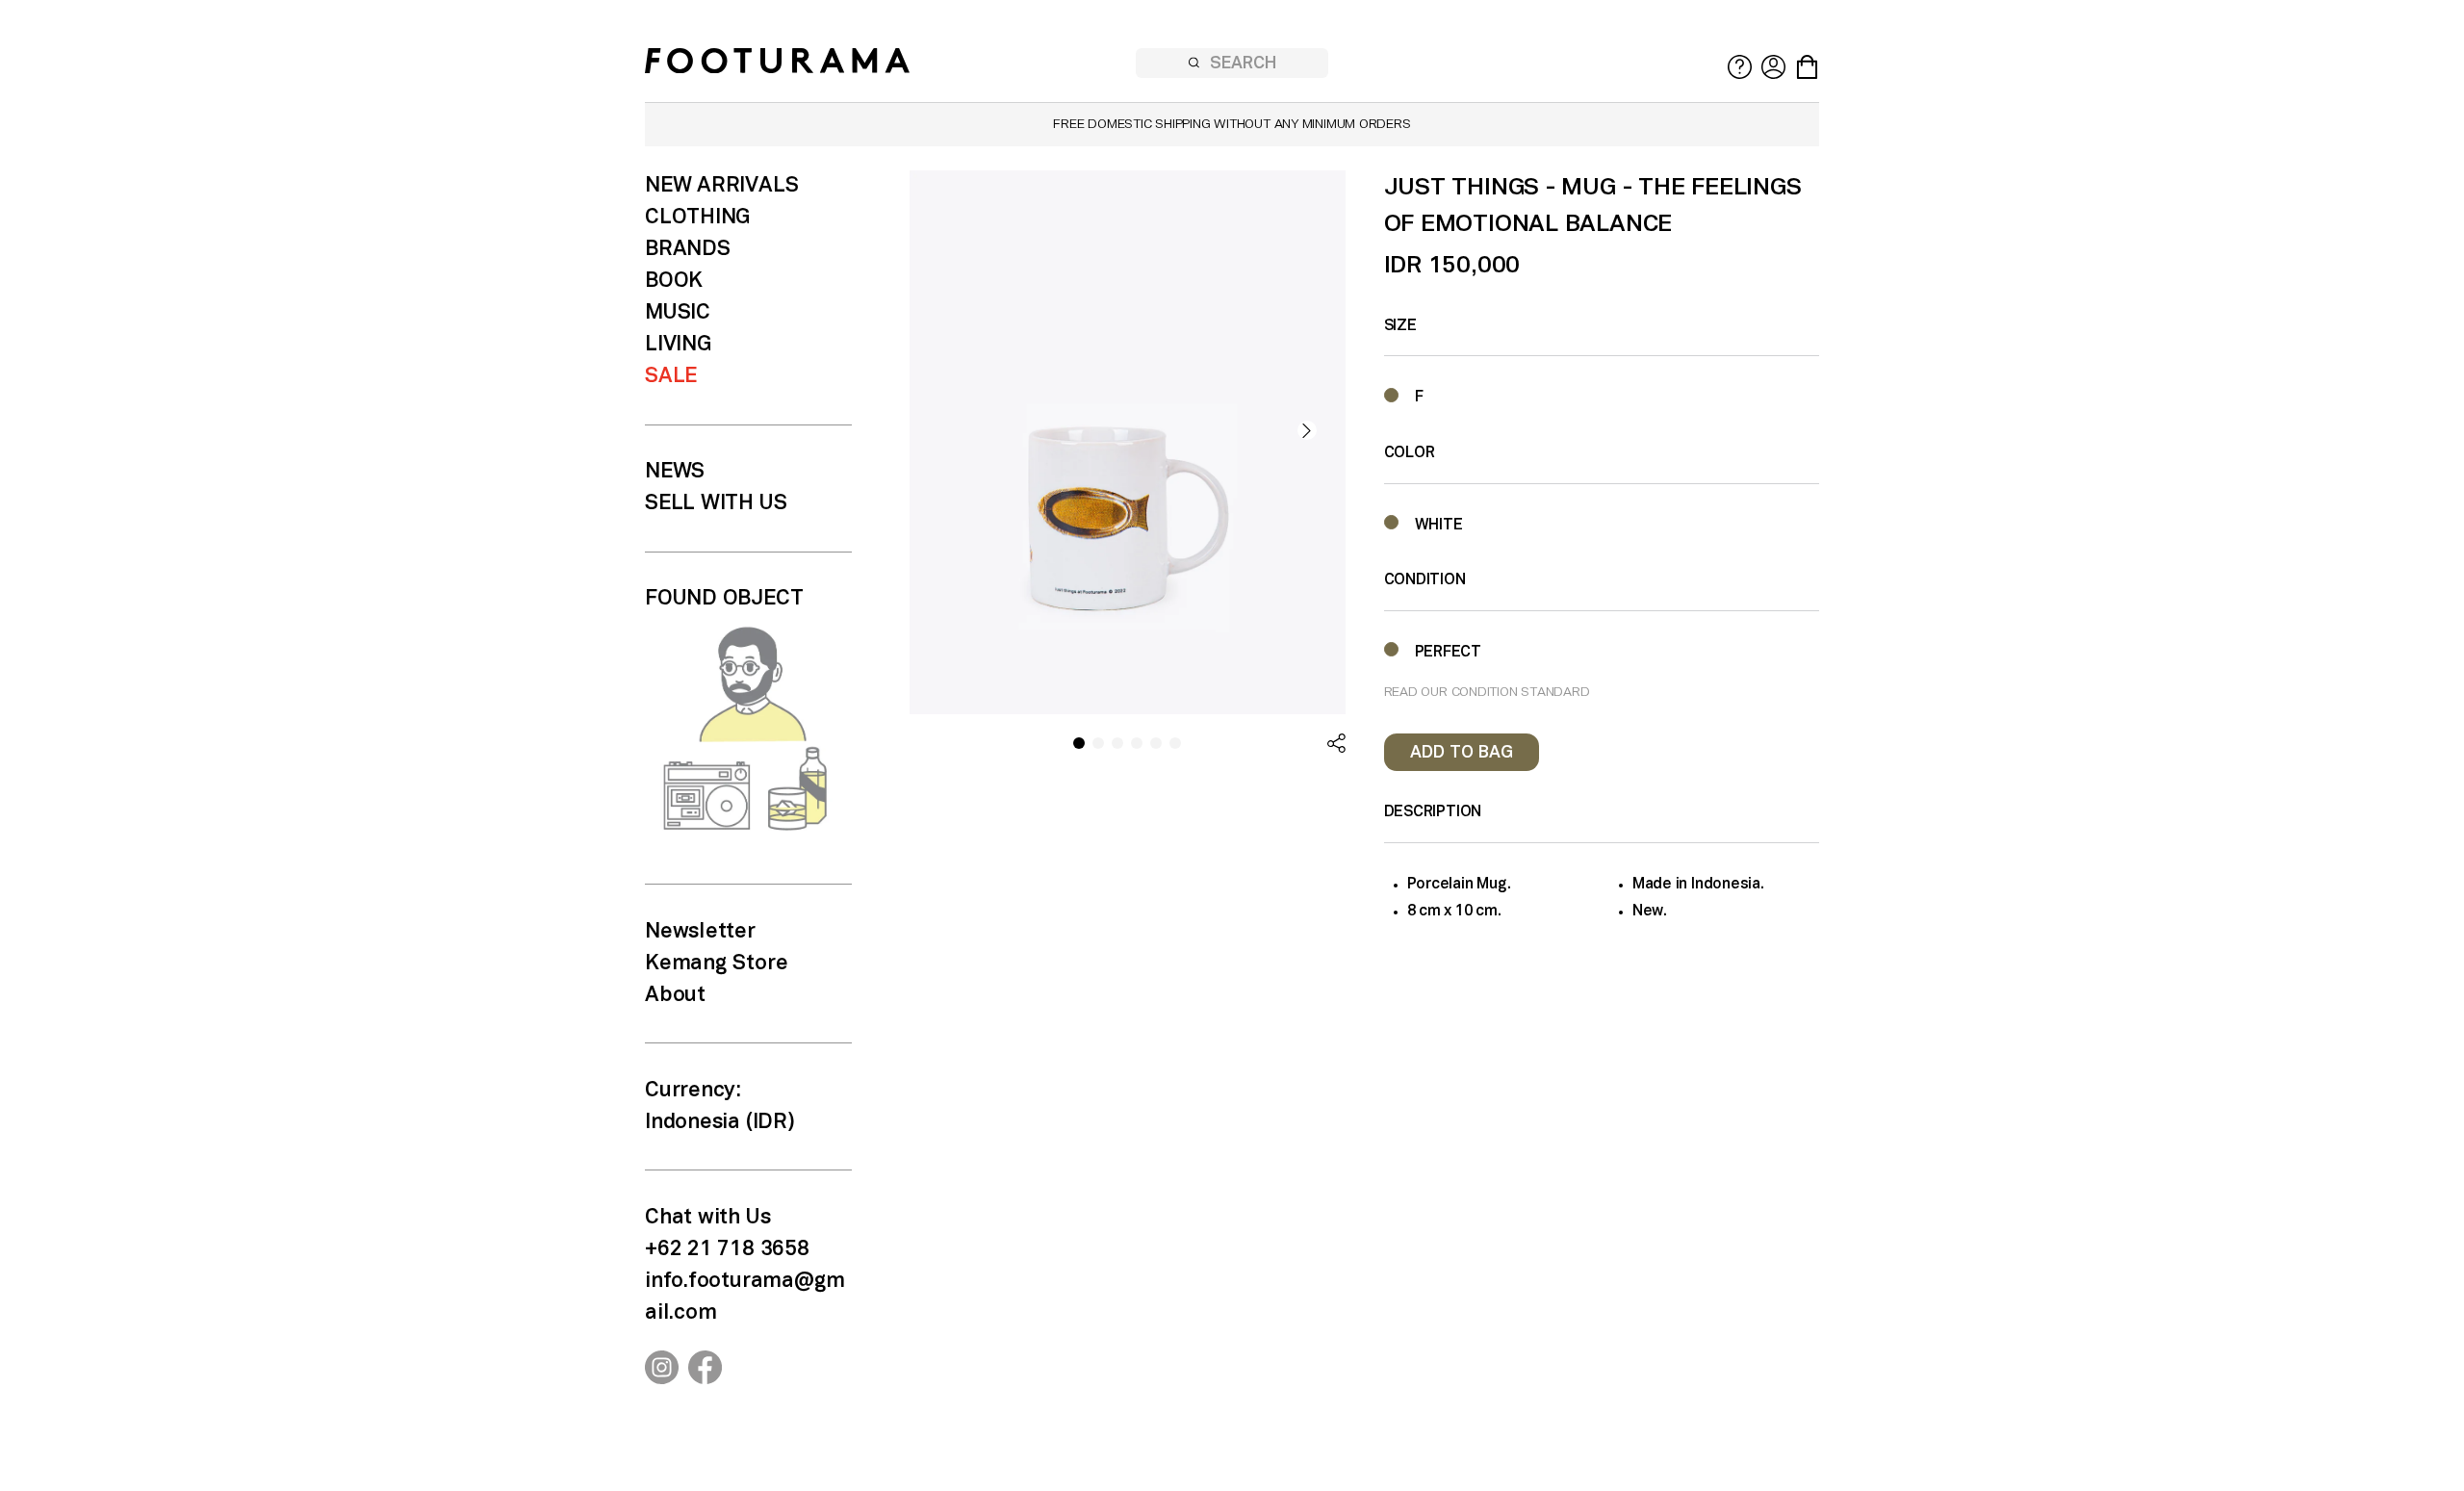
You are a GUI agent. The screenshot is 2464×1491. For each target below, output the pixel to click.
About (675, 995)
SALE (671, 376)
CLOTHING (697, 218)
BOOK (674, 281)
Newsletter (700, 932)
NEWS (675, 472)
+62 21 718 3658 (727, 1249)
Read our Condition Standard (1487, 693)
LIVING (678, 345)
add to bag (1462, 753)
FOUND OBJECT (724, 599)
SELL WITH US (716, 503)
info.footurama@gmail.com (745, 1297)
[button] (1307, 430)
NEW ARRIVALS (721, 186)
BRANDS (688, 249)
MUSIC (678, 313)
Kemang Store (716, 964)
